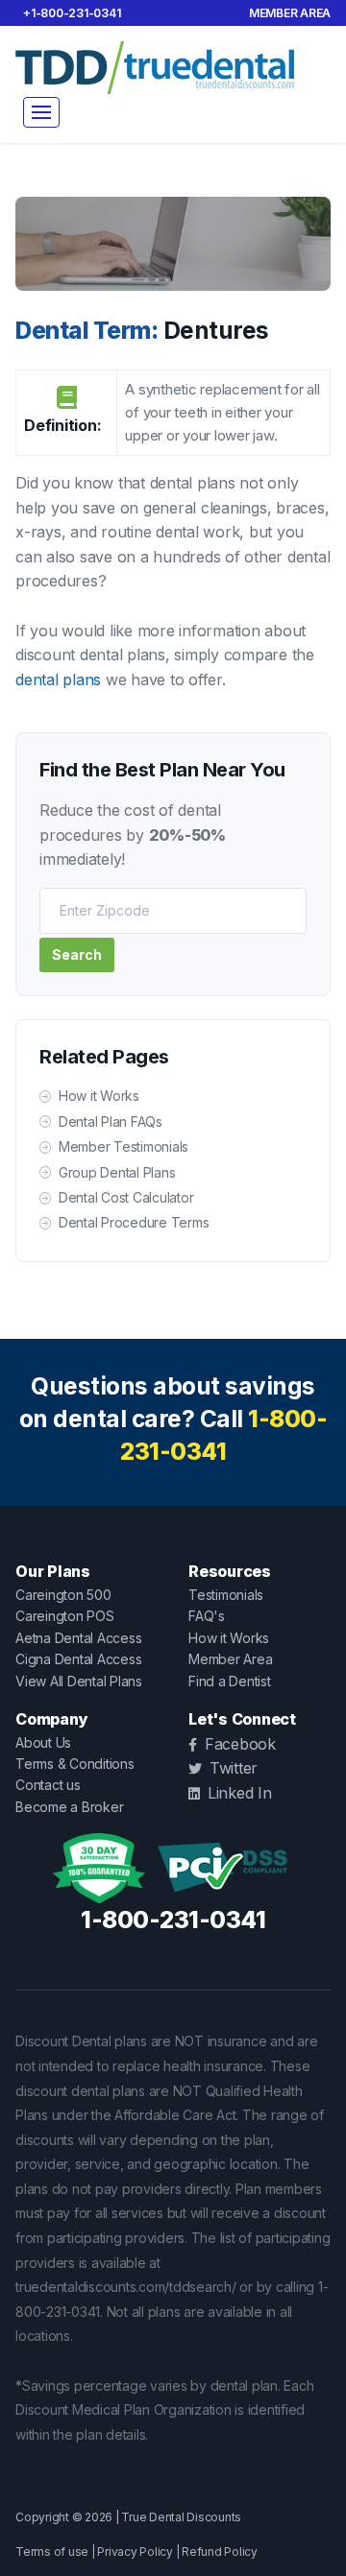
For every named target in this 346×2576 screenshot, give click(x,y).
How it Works (99, 1096)
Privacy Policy (135, 2552)
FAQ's (207, 1616)
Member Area (290, 13)
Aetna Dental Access (78, 1638)
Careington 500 (63, 1595)
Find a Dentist (230, 1681)
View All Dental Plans (79, 1681)
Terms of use (52, 2552)
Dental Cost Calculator (126, 1197)
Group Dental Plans (117, 1172)
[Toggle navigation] (41, 112)
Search (77, 954)
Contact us (48, 1785)
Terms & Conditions (75, 1764)
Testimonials (226, 1595)
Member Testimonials (124, 1146)
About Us (43, 1742)
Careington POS (65, 1616)
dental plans (58, 680)
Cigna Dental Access (78, 1659)
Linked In (240, 1793)
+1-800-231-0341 (72, 13)
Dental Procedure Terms (134, 1222)
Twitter (234, 1768)
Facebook (240, 1744)
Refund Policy (220, 2552)
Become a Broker (69, 1807)
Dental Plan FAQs (111, 1121)
